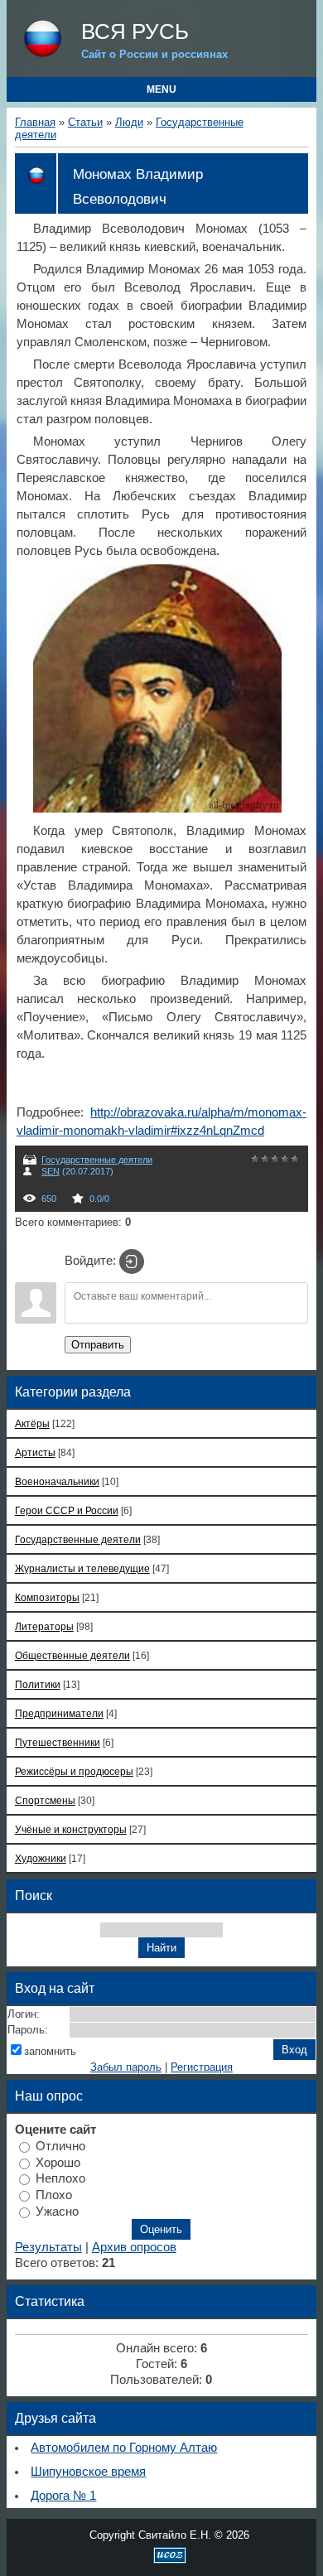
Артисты (35, 1452)
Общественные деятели (72, 1655)
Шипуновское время (88, 2472)
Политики (38, 1684)
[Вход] (132, 1261)
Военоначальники (57, 1481)
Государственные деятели (97, 1160)
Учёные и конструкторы (71, 1829)
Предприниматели (59, 1713)
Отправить (98, 1345)
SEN (51, 1171)
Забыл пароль (126, 2067)
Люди (129, 122)
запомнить (50, 2051)
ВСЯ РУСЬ (135, 31)
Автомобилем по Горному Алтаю (124, 2448)
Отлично (60, 2146)
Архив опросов (134, 2247)
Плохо (54, 2195)
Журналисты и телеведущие (82, 1568)
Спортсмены (45, 1800)
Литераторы (44, 1626)
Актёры (32, 1423)
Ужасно (57, 2211)
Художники (41, 1858)
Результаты (48, 2247)
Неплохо (60, 2178)
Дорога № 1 (63, 2496)
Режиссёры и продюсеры (74, 1771)
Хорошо (58, 2162)
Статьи (85, 122)
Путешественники (58, 1742)
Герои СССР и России (67, 1510)
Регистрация (202, 2067)
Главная (35, 122)
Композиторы (47, 1597)
